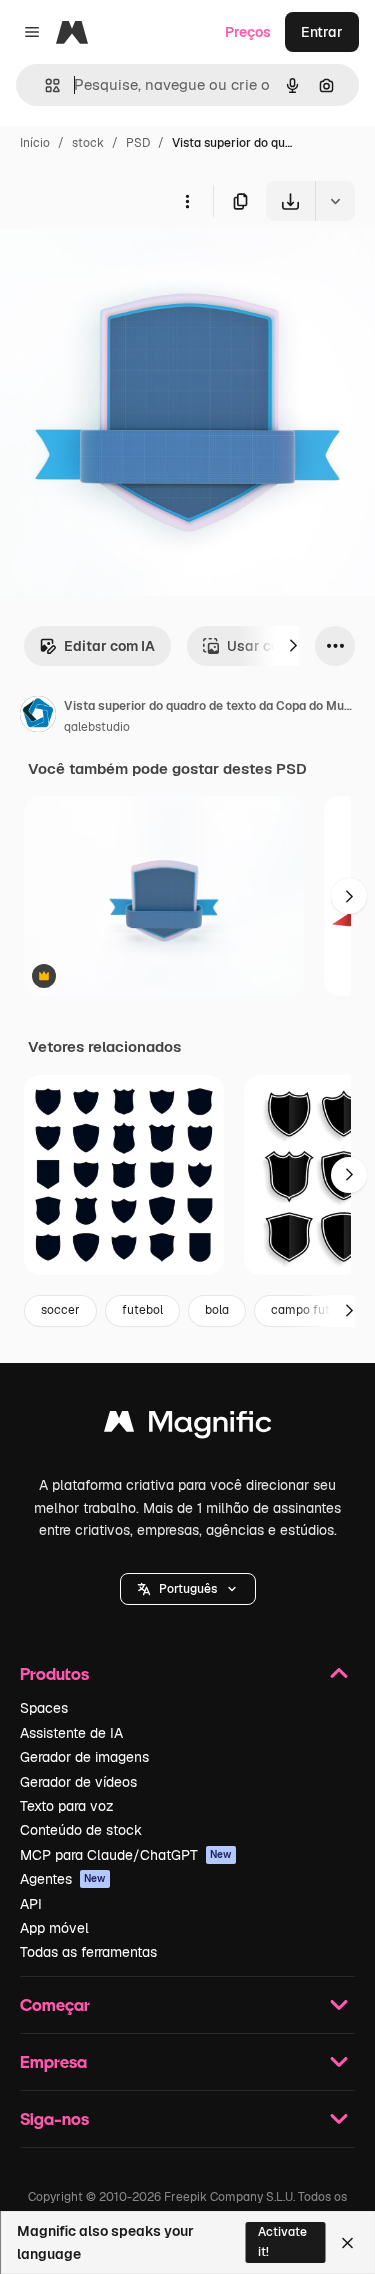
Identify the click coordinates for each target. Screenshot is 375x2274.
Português (188, 1589)
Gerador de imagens (84, 1757)
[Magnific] (188, 1426)
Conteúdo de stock (81, 1830)
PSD (138, 143)
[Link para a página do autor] (38, 717)
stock (88, 143)
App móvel (54, 1928)
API (31, 1904)
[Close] (347, 2243)
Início (35, 143)
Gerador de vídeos (78, 1782)
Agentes (63, 1879)
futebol (142, 1310)
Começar (55, 2004)
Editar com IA (109, 646)
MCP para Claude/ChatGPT (126, 1855)
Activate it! (282, 2241)
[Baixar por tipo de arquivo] (335, 201)
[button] (188, 1589)
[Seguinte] (293, 646)
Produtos (54, 1673)
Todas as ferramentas (88, 1952)
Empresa (53, 2061)
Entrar (322, 32)
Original (128, 267)
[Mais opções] (187, 201)
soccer (60, 1310)
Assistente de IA (71, 1733)
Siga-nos (54, 2118)
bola (217, 1310)
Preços (248, 32)
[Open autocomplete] (44, 85)
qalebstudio (97, 727)
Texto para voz (67, 1806)
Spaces (44, 1708)
